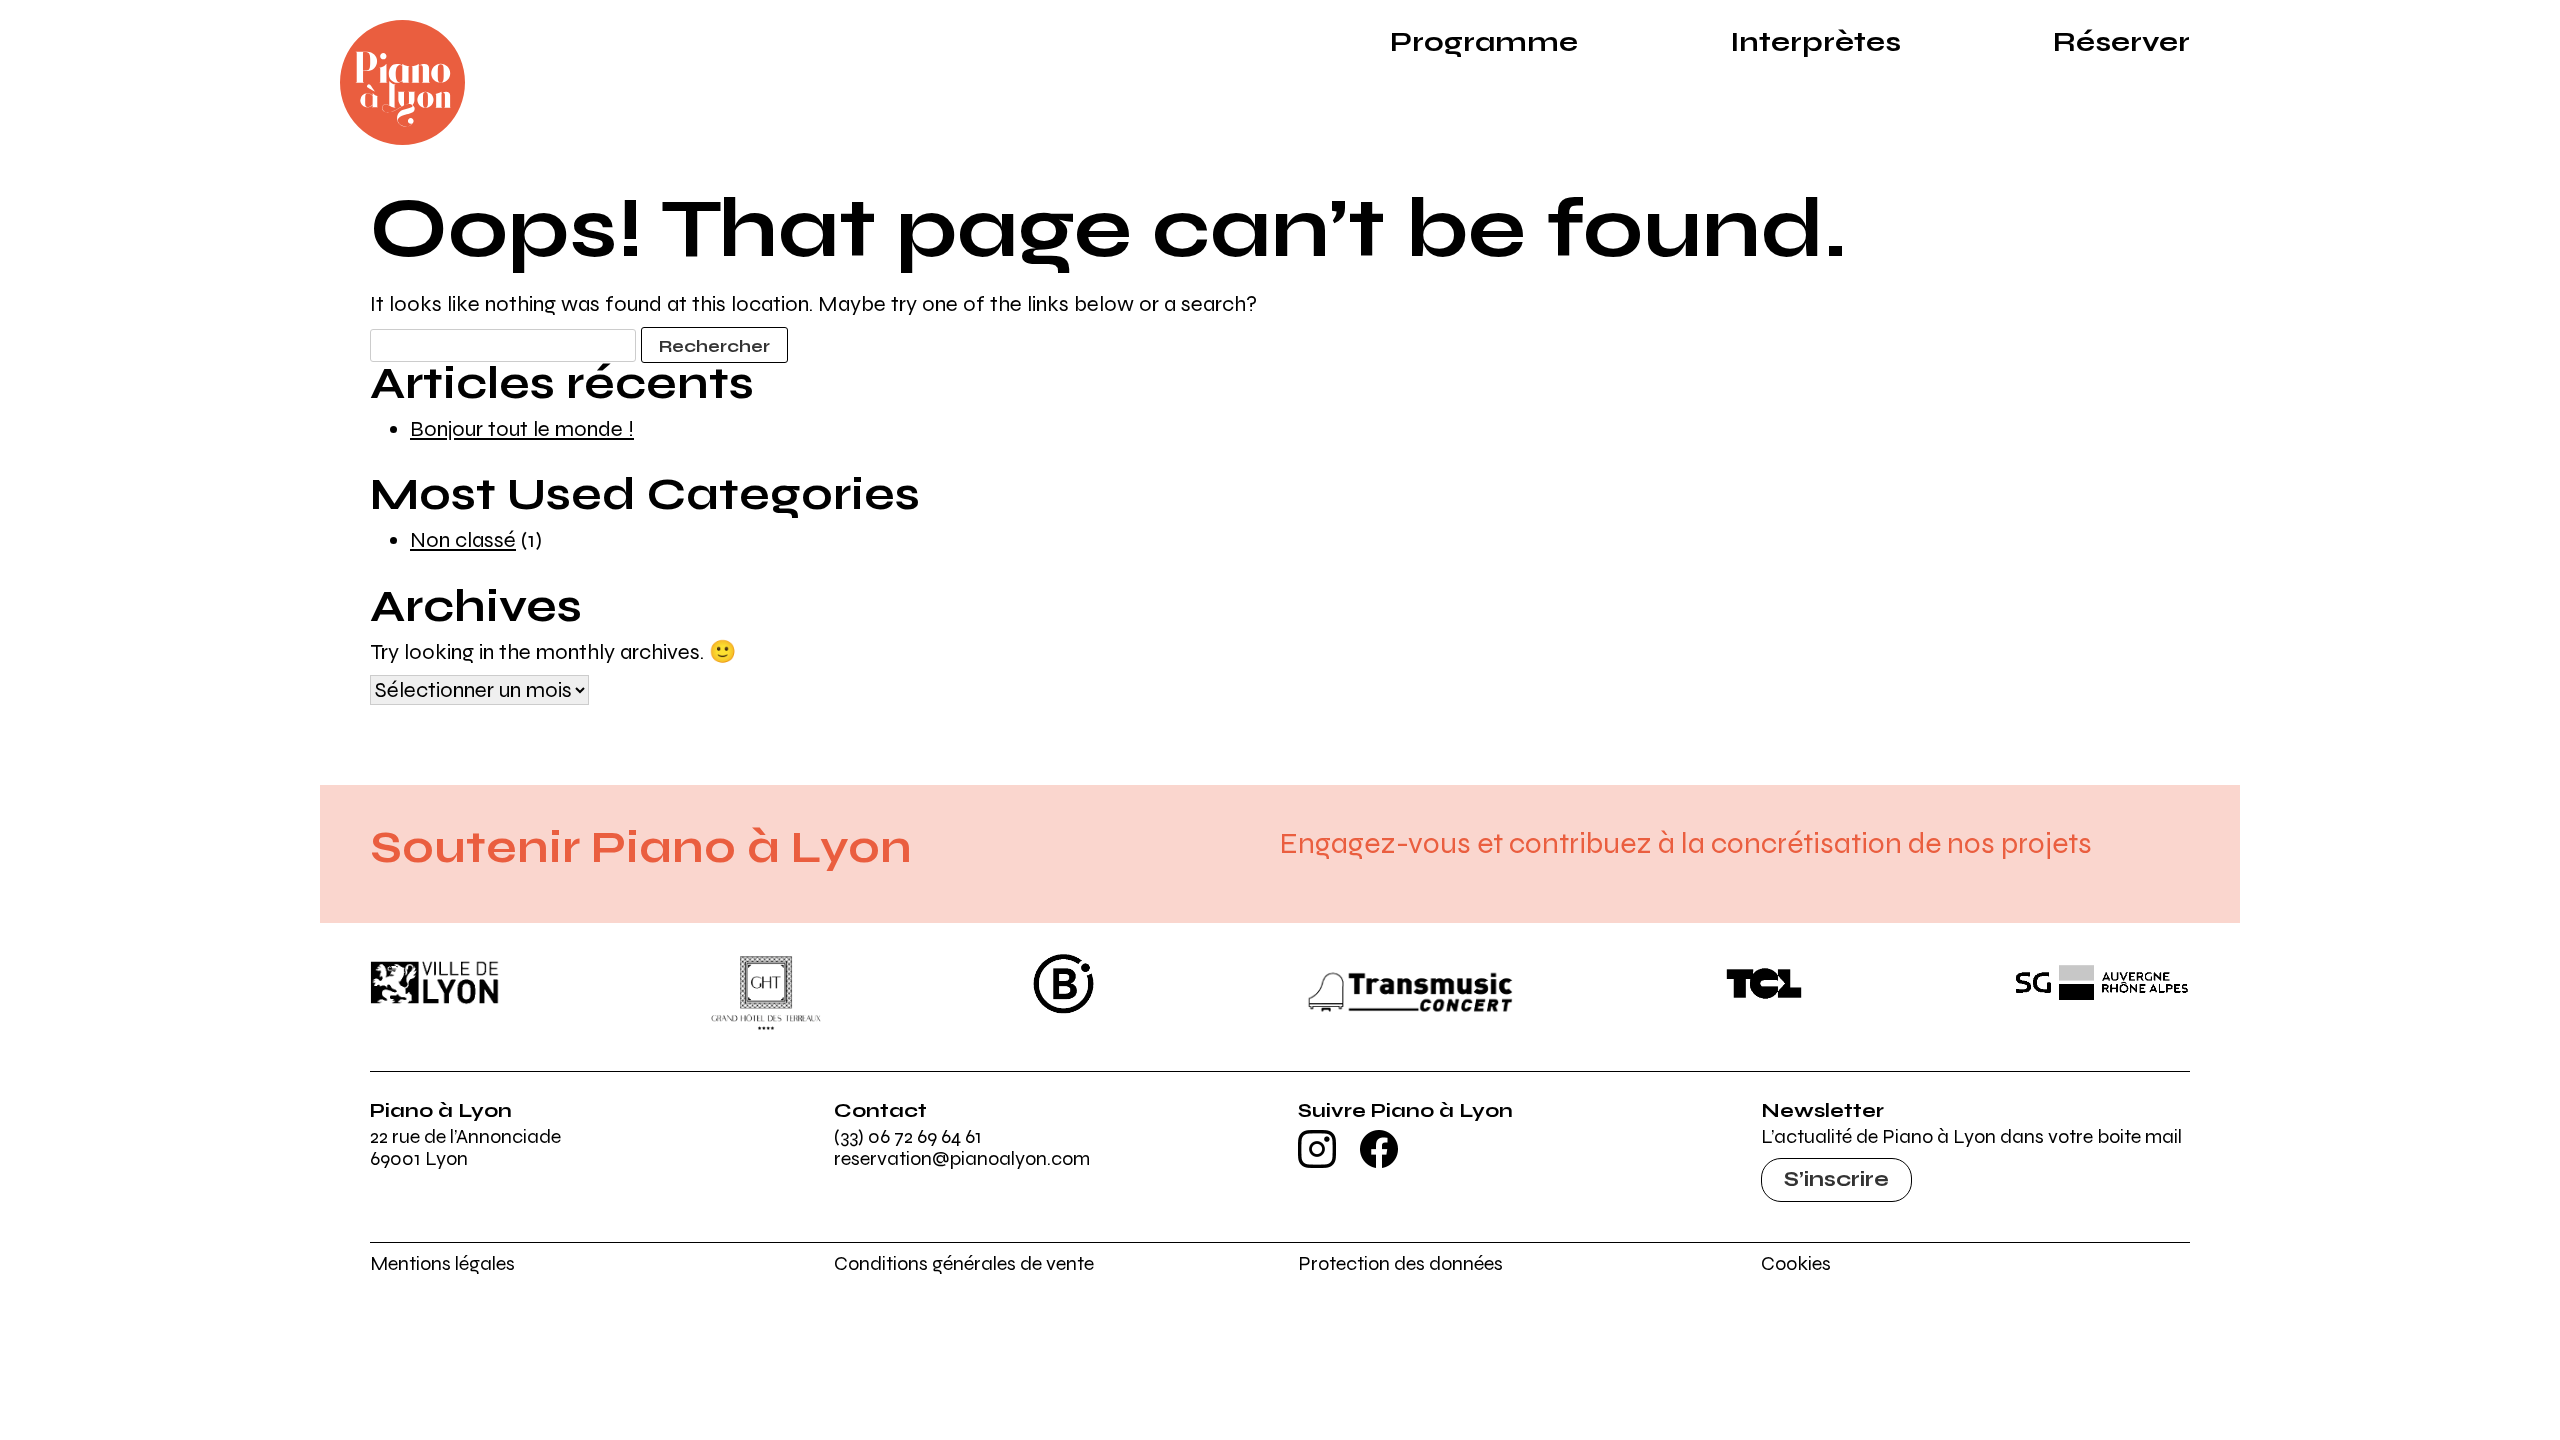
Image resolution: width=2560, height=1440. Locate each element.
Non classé (463, 540)
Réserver (2121, 42)
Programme (1484, 42)
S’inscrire (1836, 1179)
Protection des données (1400, 1263)
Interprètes (1815, 42)
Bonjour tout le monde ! (522, 429)
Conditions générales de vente (964, 1263)
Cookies (1796, 1263)
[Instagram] (1317, 1161)
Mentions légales (442, 1263)
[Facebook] (1379, 1161)
